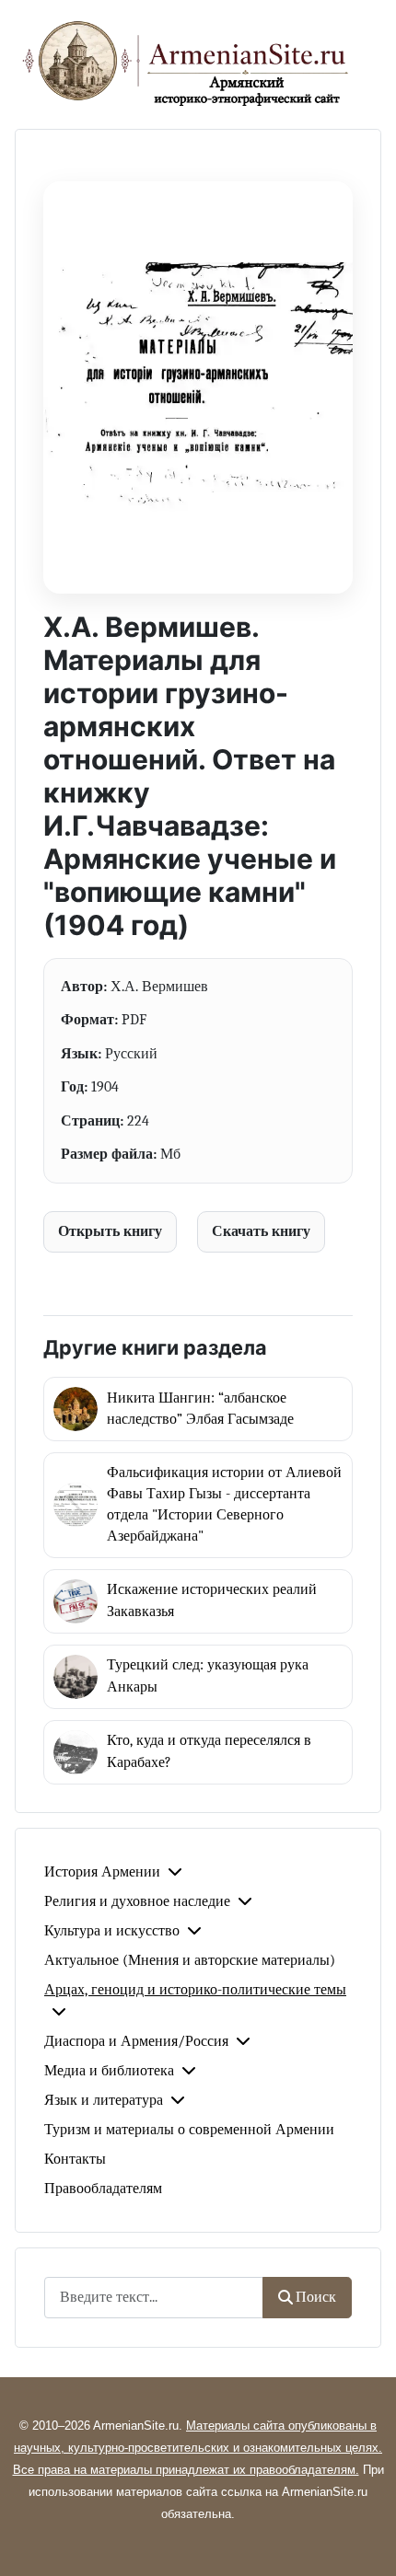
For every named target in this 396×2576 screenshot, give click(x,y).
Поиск (316, 2297)
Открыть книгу (110, 1231)
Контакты (75, 2159)
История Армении (102, 1872)
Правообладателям (103, 2189)
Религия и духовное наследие (137, 1901)
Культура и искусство (112, 1931)
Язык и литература (104, 2100)
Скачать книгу (261, 1231)
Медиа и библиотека (109, 2071)
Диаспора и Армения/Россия (136, 2041)
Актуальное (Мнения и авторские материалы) (190, 1960)
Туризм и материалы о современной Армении (189, 2130)
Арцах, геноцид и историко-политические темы (195, 1990)
